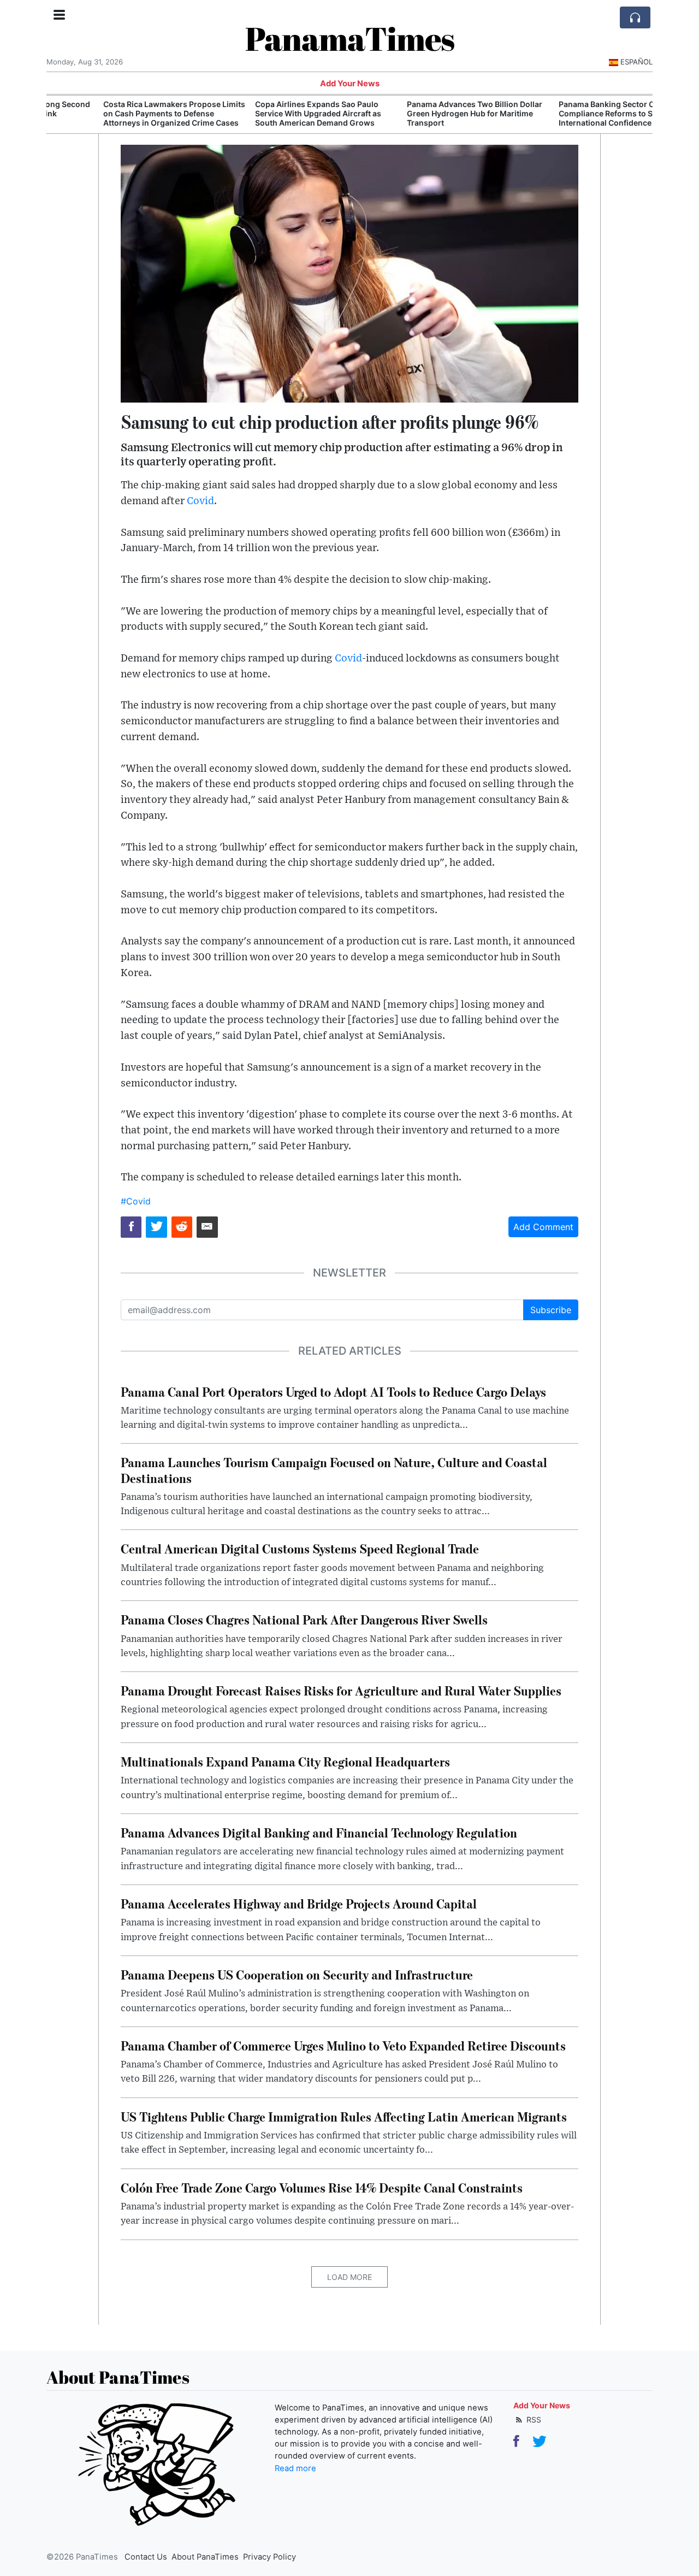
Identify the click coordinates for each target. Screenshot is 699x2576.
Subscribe (551, 1310)
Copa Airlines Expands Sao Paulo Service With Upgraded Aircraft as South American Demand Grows (266, 113)
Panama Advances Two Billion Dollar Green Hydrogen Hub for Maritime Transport (422, 113)
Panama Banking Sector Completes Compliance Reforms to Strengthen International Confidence (572, 113)
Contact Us (146, 2557)
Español (636, 62)
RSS (533, 2420)
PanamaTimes (350, 38)
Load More (349, 2277)
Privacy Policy (269, 2557)
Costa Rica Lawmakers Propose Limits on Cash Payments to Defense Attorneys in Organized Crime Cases (122, 113)
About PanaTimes (205, 2557)
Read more (295, 2468)
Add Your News (350, 84)
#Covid (136, 1201)
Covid (200, 501)
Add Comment (543, 1227)
